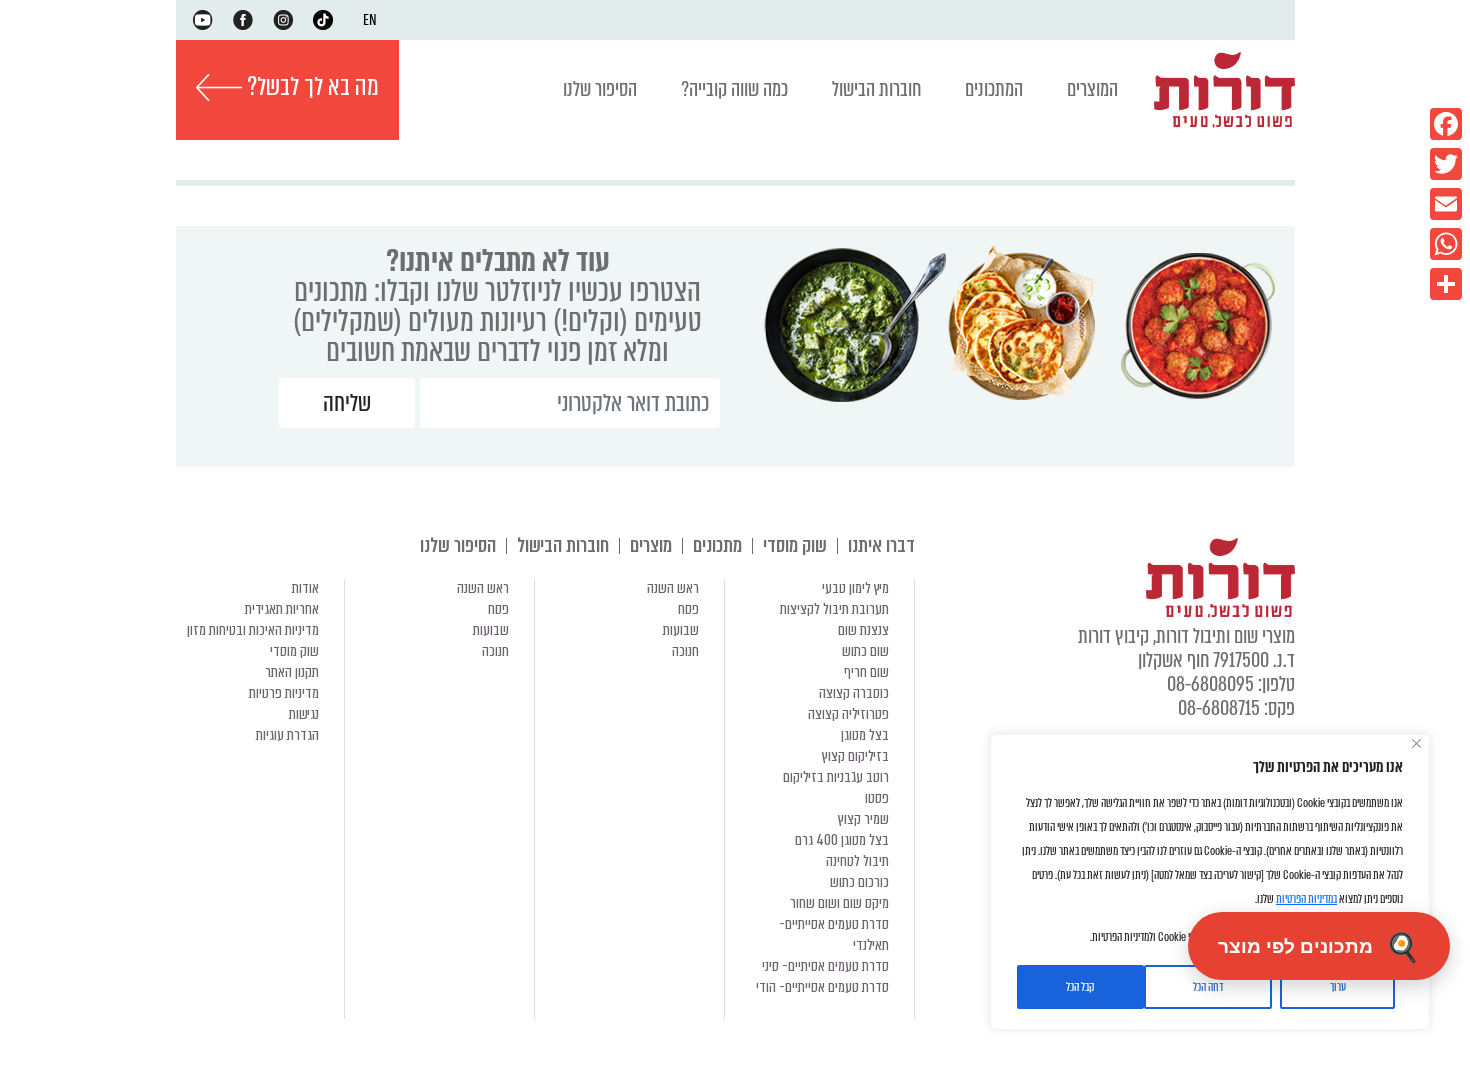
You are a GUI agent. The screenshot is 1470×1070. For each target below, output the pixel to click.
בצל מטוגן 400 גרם (842, 840)
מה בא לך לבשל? (310, 87)
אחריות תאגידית (282, 609)
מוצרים (651, 545)
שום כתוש (865, 651)
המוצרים (1092, 89)
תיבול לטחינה (857, 861)
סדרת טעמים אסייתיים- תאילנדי (834, 934)
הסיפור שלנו (600, 89)
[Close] (1416, 743)
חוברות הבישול (876, 89)
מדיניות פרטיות (284, 693)
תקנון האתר (292, 672)
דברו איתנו (881, 545)
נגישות (304, 714)
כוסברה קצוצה (854, 693)
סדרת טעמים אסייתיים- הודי (822, 987)
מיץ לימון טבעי (855, 588)
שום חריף (866, 672)
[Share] (1446, 284)
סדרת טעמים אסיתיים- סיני (825, 966)
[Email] (1446, 204)
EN (370, 20)
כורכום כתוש (859, 882)
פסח (688, 609)
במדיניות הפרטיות (1306, 899)
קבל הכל (1080, 987)
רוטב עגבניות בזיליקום (836, 777)
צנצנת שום (863, 630)
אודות (305, 588)
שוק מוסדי (795, 545)
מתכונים (717, 545)
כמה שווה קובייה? (734, 89)
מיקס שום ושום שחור (839, 903)
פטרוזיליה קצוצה (848, 714)
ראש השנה (673, 588)
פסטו (877, 798)
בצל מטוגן (865, 735)
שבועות (681, 630)
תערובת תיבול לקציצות (834, 609)
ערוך (1338, 987)
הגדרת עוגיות (287, 735)
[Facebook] (1446, 124)
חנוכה (685, 651)
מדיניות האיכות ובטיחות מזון (253, 630)
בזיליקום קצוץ (855, 756)
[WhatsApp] (1446, 244)
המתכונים (994, 89)
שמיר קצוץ (863, 819)
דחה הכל (1208, 987)
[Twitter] (1446, 164)
